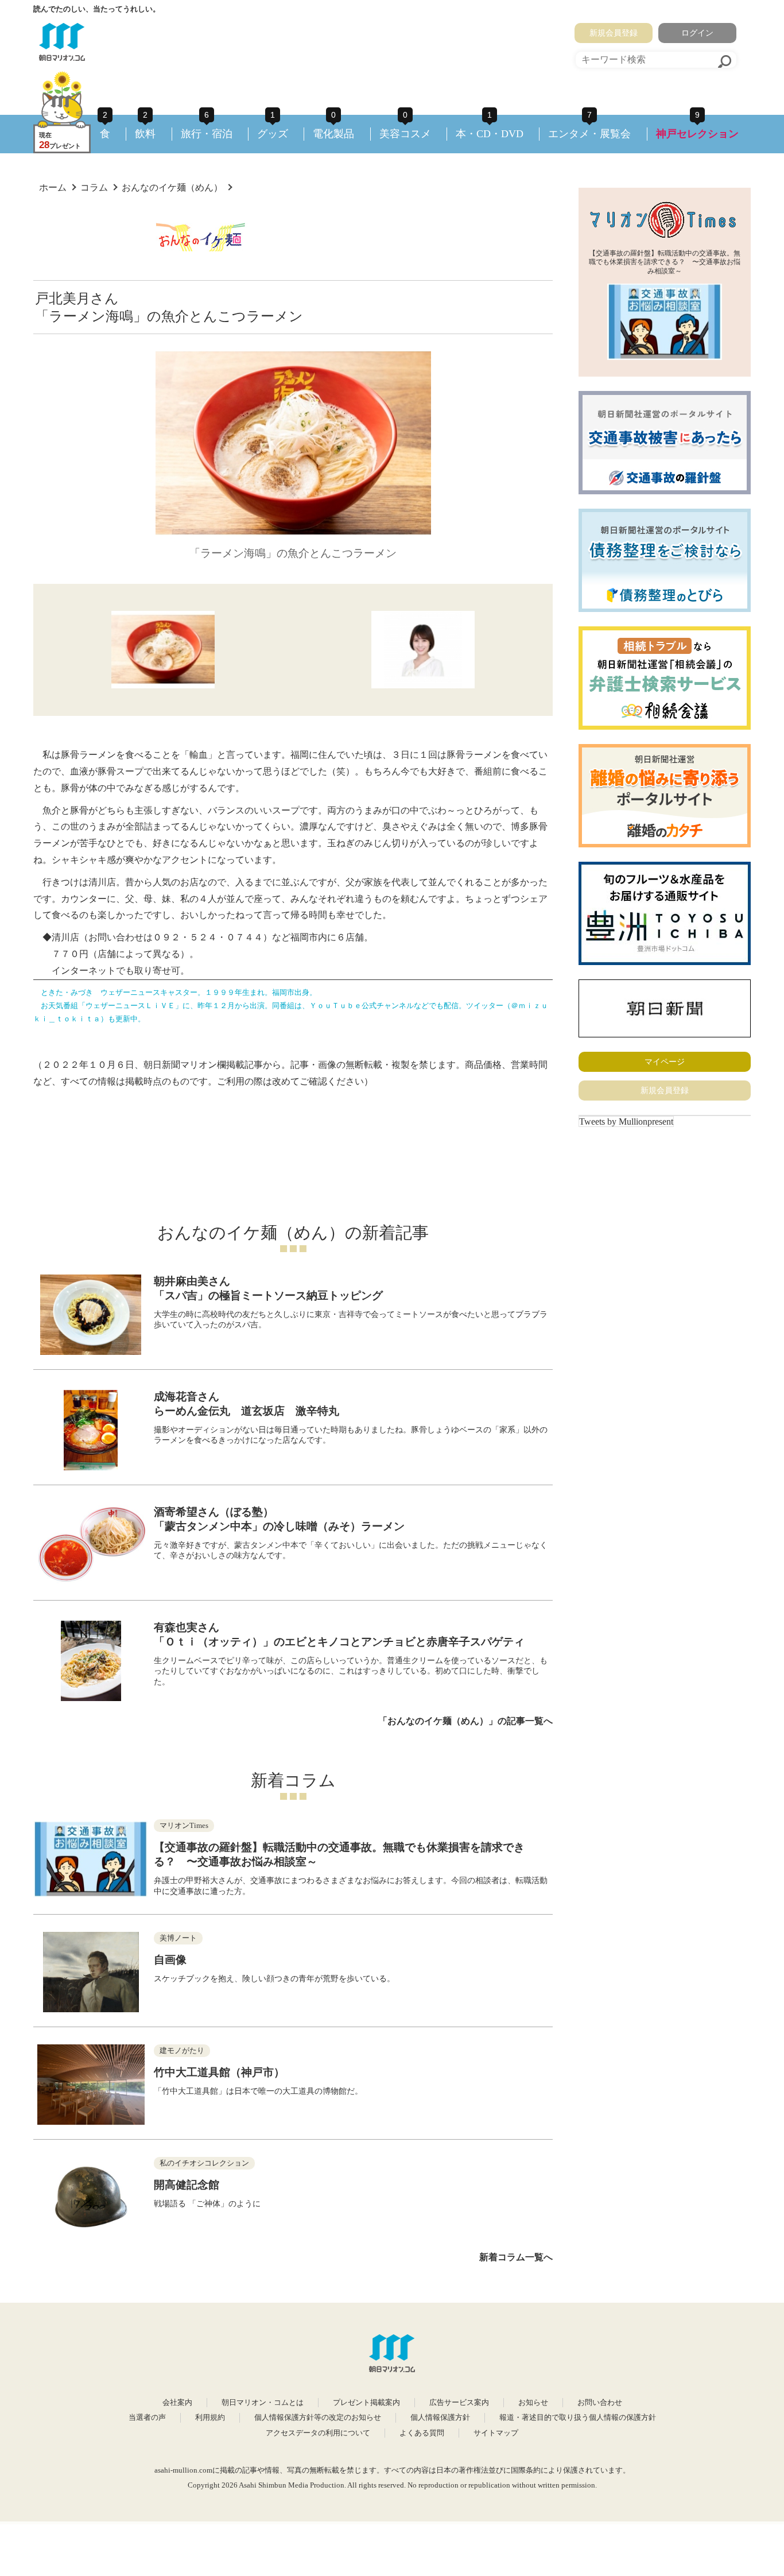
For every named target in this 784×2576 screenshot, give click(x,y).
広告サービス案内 (459, 2403)
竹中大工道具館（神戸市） (219, 2072)
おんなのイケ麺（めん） (172, 187)
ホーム (53, 187)
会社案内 (177, 2403)
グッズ (273, 134)
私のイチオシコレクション (204, 2163)
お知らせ (533, 2403)
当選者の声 (147, 2418)
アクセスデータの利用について (318, 2433)
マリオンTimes (184, 1826)
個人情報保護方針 (440, 2418)
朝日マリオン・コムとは (263, 2403)
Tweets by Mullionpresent (626, 1122)
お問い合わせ (600, 2403)
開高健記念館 (187, 2185)
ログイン (697, 33)
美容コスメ (405, 134)
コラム (94, 187)
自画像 (170, 1960)
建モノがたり (182, 2051)
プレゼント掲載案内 (366, 2403)
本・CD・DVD (490, 134)
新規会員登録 (614, 33)
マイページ (665, 1062)
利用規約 (210, 2418)
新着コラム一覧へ (516, 2257)
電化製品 (333, 134)
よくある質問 (422, 2433)
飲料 (145, 134)
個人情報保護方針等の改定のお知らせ (318, 2418)
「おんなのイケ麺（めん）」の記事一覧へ (465, 1721)
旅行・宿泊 (207, 134)
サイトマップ (496, 2433)
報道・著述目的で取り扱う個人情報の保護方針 (578, 2418)
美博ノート (178, 1938)
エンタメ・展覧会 (589, 134)
